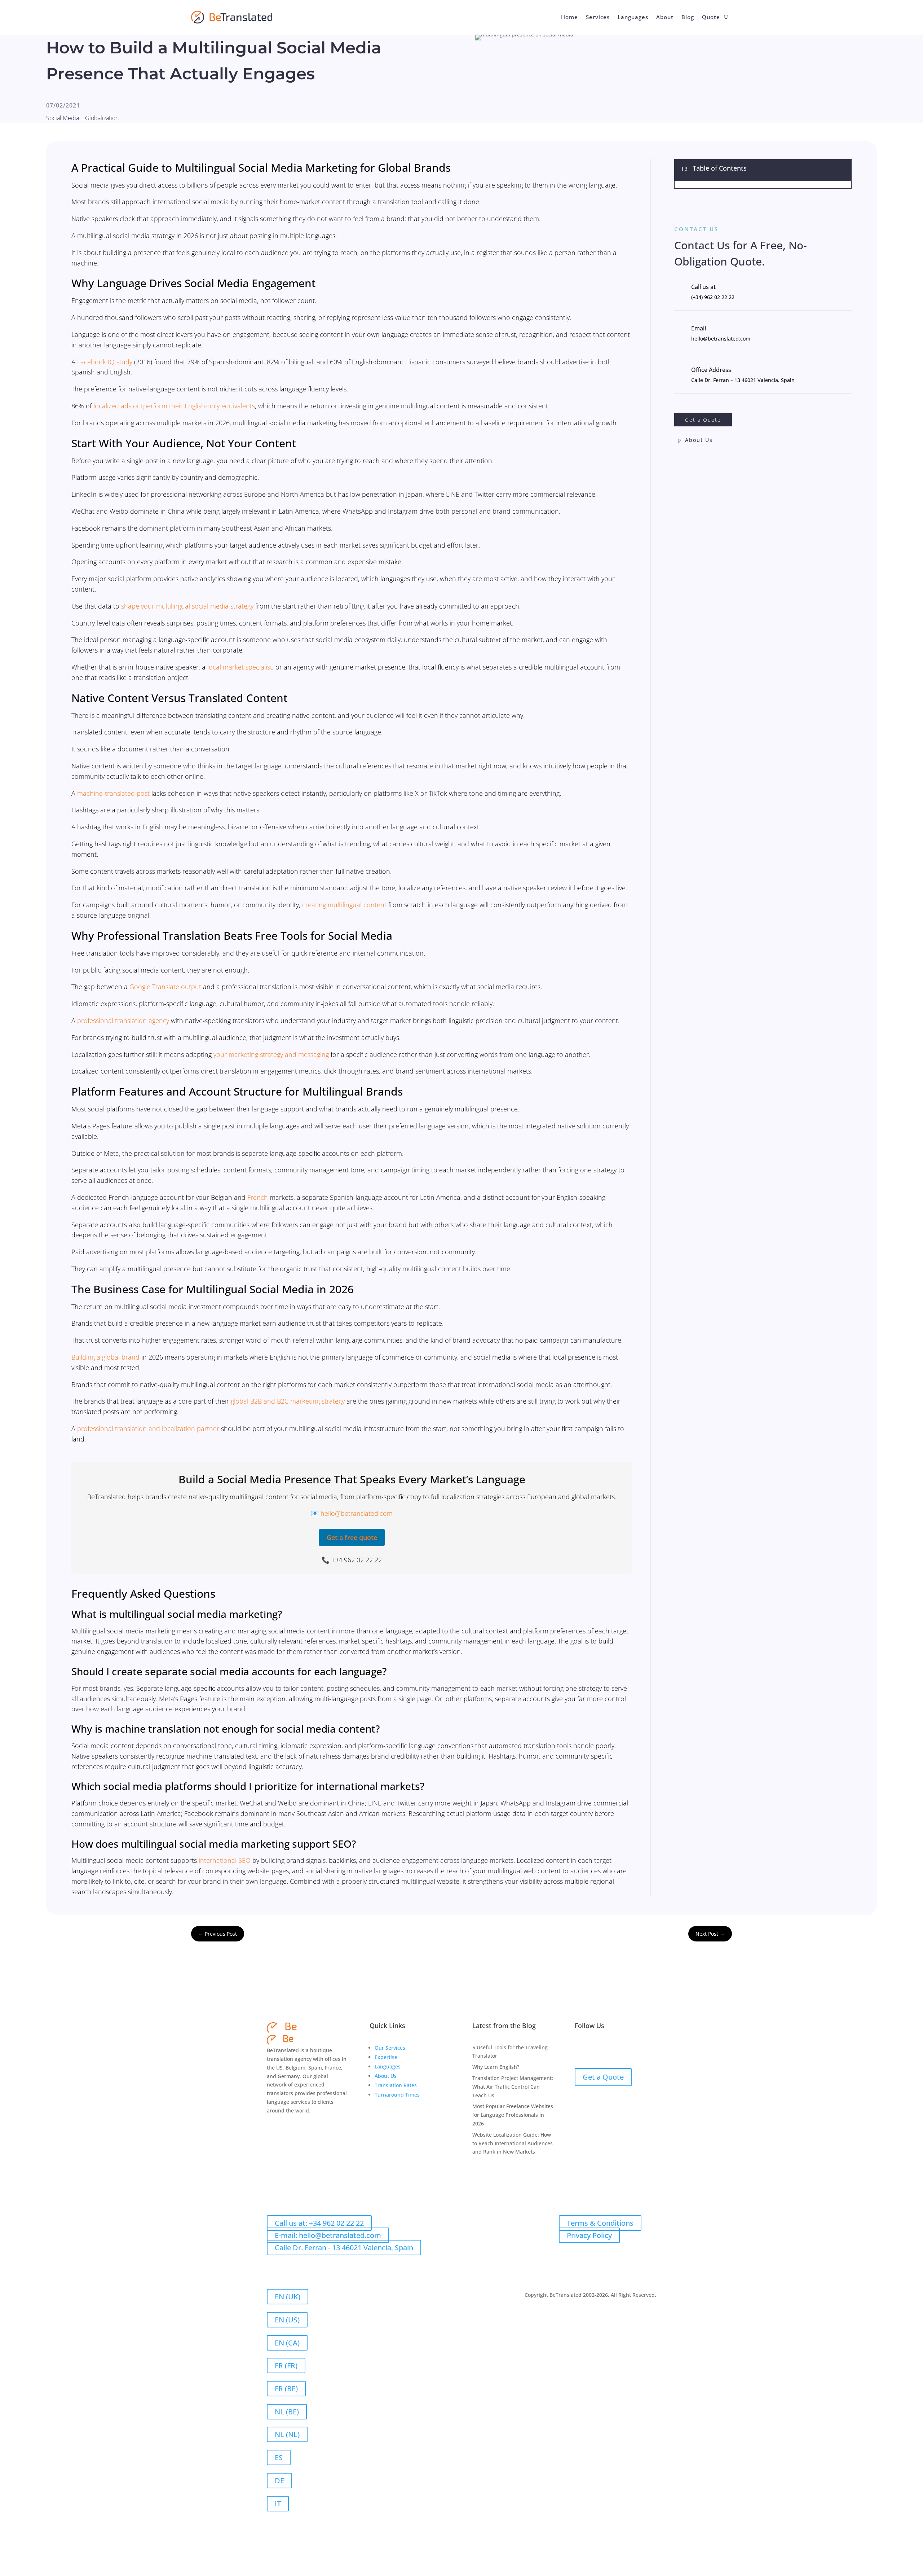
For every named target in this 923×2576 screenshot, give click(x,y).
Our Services (390, 2048)
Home (569, 17)
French (258, 1197)
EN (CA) (287, 2343)
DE (279, 2481)
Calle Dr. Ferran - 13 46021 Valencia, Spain (344, 2248)
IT (278, 2504)
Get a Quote (703, 420)
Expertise (386, 2057)
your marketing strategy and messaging (271, 1054)
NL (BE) (287, 2412)
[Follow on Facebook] (580, 2049)
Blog (688, 17)
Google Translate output (165, 987)
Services (598, 17)
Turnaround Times (397, 2095)
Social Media (63, 118)
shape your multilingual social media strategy (187, 606)
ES (279, 2457)
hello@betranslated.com (357, 1513)
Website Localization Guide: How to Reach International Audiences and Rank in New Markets (513, 2143)
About (665, 17)
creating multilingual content (344, 905)
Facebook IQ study (105, 362)
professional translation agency (123, 1021)
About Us (699, 440)
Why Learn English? (496, 2067)
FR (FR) (286, 2366)
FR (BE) (286, 2389)
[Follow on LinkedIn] (595, 2049)
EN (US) (287, 2320)
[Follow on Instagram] (624, 2049)
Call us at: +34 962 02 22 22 (319, 2223)
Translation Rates (396, 2085)
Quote (711, 17)
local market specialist (240, 667)
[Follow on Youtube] (638, 2049)
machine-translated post (113, 793)
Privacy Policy (589, 2235)
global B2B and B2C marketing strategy (288, 1401)
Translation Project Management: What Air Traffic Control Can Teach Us (513, 2087)
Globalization (102, 118)
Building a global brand (105, 1357)
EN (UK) (288, 2297)
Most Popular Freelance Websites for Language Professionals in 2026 (513, 2115)
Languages (633, 17)
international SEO (225, 1860)
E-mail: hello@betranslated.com (328, 2235)
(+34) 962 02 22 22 (713, 297)
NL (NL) (287, 2434)
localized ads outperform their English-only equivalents (174, 406)
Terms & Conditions (600, 2223)
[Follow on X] (609, 2049)
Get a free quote (352, 1537)
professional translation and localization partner (148, 1429)
